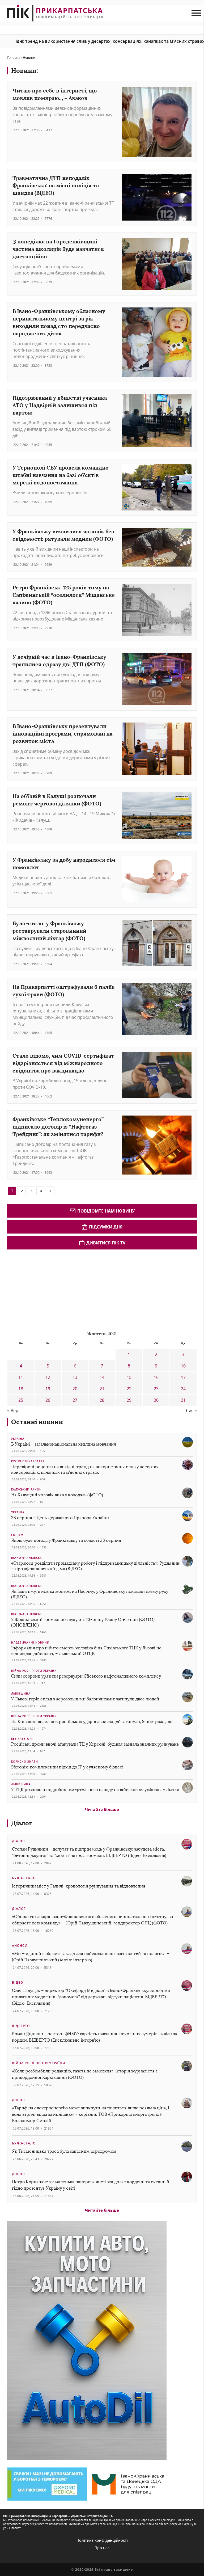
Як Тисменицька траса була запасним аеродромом (64, 2151)
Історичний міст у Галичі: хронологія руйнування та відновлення (79, 1886)
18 (21, 1389)
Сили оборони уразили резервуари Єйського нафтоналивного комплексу (86, 1676)
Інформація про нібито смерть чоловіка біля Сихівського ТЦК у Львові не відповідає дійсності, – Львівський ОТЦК (86, 1651)
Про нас (102, 2548)
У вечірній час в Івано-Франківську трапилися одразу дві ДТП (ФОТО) (59, 660)
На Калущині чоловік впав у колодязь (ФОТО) (57, 1495)
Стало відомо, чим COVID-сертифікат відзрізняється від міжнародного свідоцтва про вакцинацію (63, 1063)
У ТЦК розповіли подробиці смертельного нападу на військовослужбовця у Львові (95, 1790)
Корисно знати (25, 1762)
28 (102, 1400)
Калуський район (26, 1489)
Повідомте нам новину (106, 1211)
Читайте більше (102, 1809)
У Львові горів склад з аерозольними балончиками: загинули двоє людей (85, 1699)
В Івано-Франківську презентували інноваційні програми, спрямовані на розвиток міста (62, 734)
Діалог (22, 1823)
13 (75, 1377)
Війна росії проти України (34, 1671)
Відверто (21, 2026)
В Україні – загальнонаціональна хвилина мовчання (64, 1444)
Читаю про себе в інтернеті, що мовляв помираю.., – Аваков (55, 94)
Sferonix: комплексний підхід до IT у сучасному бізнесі (67, 1767)
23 (156, 1389)
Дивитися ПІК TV (106, 1243)
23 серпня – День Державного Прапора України (60, 1518)
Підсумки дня (106, 1227)
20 (75, 1389)
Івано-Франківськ (26, 1558)
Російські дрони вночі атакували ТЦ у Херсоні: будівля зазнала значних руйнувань (95, 1744)
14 (102, 1377)
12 (48, 1377)
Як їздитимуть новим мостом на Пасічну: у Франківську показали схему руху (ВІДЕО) (90, 1594)
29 (129, 1400)
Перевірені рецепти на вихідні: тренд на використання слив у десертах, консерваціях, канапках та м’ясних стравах (85, 1469)
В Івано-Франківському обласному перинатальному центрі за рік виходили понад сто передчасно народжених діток (59, 322)
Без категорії (22, 1739)
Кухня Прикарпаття (28, 1461)
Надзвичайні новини (30, 1642)
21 (102, 1389)
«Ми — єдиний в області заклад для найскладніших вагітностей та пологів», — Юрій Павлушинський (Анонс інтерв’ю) (91, 1957)
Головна (14, 58)
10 (183, 1366)
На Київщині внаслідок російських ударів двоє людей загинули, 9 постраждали (92, 1722)
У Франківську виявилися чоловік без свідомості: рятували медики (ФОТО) (63, 535)
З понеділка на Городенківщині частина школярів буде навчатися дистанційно (58, 249)
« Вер (13, 1411)
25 (21, 1400)
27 (75, 1400)
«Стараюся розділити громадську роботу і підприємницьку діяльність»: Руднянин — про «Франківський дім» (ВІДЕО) (95, 1566)
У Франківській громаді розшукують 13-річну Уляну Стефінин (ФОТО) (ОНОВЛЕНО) (83, 1622)
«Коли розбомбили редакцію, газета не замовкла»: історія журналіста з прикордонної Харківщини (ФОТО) (85, 2074)
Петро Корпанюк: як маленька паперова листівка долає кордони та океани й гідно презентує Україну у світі (91, 2185)
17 (183, 1377)
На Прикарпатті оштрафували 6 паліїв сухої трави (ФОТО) (64, 991)
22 (129, 1389)
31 (183, 1400)
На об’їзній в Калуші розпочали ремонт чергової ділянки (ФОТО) (57, 800)
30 (156, 1400)
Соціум (17, 1535)
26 (48, 1400)
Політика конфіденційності (102, 2540)
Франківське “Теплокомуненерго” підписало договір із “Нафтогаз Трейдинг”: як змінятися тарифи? (58, 1127)
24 (183, 1389)
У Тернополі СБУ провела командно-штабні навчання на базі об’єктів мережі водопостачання (62, 475)
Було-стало (24, 1878)
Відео (18, 1982)
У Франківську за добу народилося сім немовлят (64, 863)
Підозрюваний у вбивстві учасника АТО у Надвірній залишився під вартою (60, 405)
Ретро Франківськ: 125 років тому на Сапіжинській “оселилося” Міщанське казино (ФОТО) (64, 595)
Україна (18, 1439)
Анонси (20, 1946)
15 (129, 1377)
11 (21, 1377)
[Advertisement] (47, 1289)
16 (156, 1377)
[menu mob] (196, 13)
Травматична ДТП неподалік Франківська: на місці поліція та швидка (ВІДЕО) (56, 185)
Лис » (191, 1411)
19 (48, 1389)
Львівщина (21, 1694)
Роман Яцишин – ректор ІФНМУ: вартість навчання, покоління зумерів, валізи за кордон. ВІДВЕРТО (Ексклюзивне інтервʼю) (94, 2037)
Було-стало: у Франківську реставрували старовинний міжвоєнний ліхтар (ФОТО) (49, 931)
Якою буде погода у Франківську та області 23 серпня (66, 1540)
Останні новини (37, 1422)
